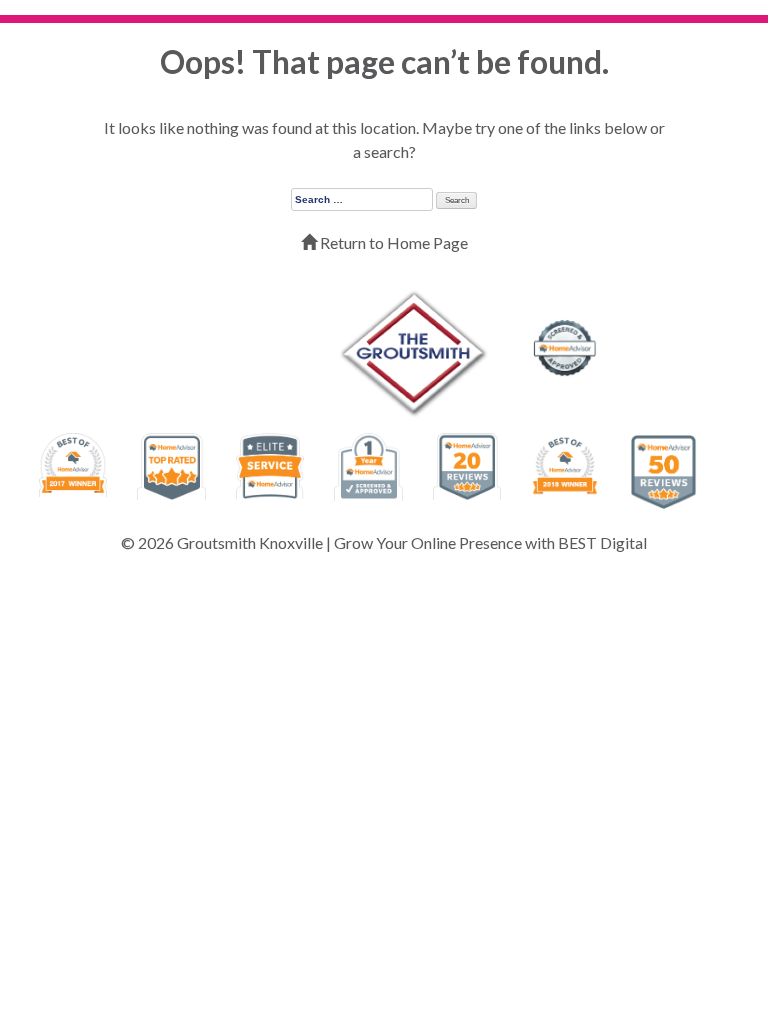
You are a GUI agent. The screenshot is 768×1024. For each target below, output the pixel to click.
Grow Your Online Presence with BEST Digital (490, 542)
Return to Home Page (392, 242)
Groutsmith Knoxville (250, 542)
